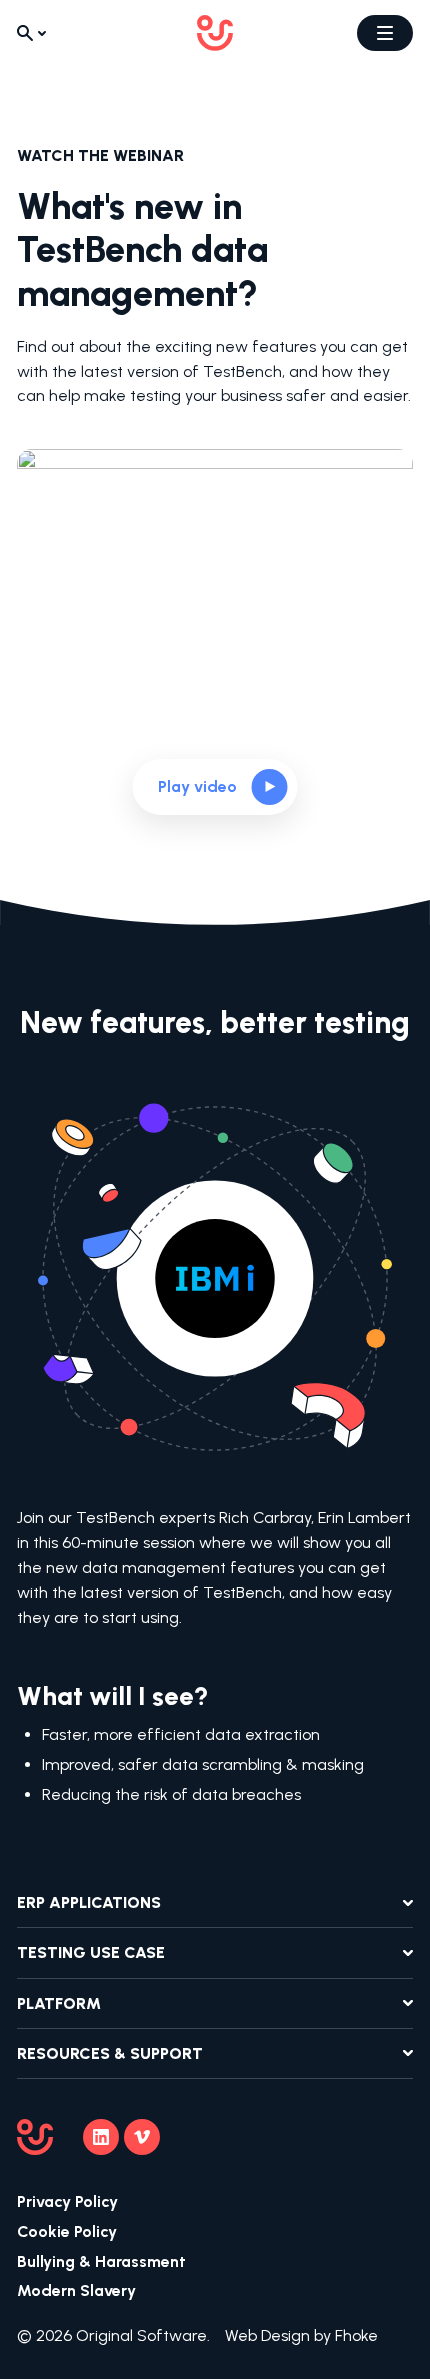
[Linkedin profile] (101, 2137)
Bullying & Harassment (101, 2261)
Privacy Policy (67, 2201)
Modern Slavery (76, 2290)
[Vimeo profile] (142, 2137)
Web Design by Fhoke (301, 2335)
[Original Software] (215, 33)
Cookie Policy (67, 2231)
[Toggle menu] (385, 33)
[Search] (31, 33)
